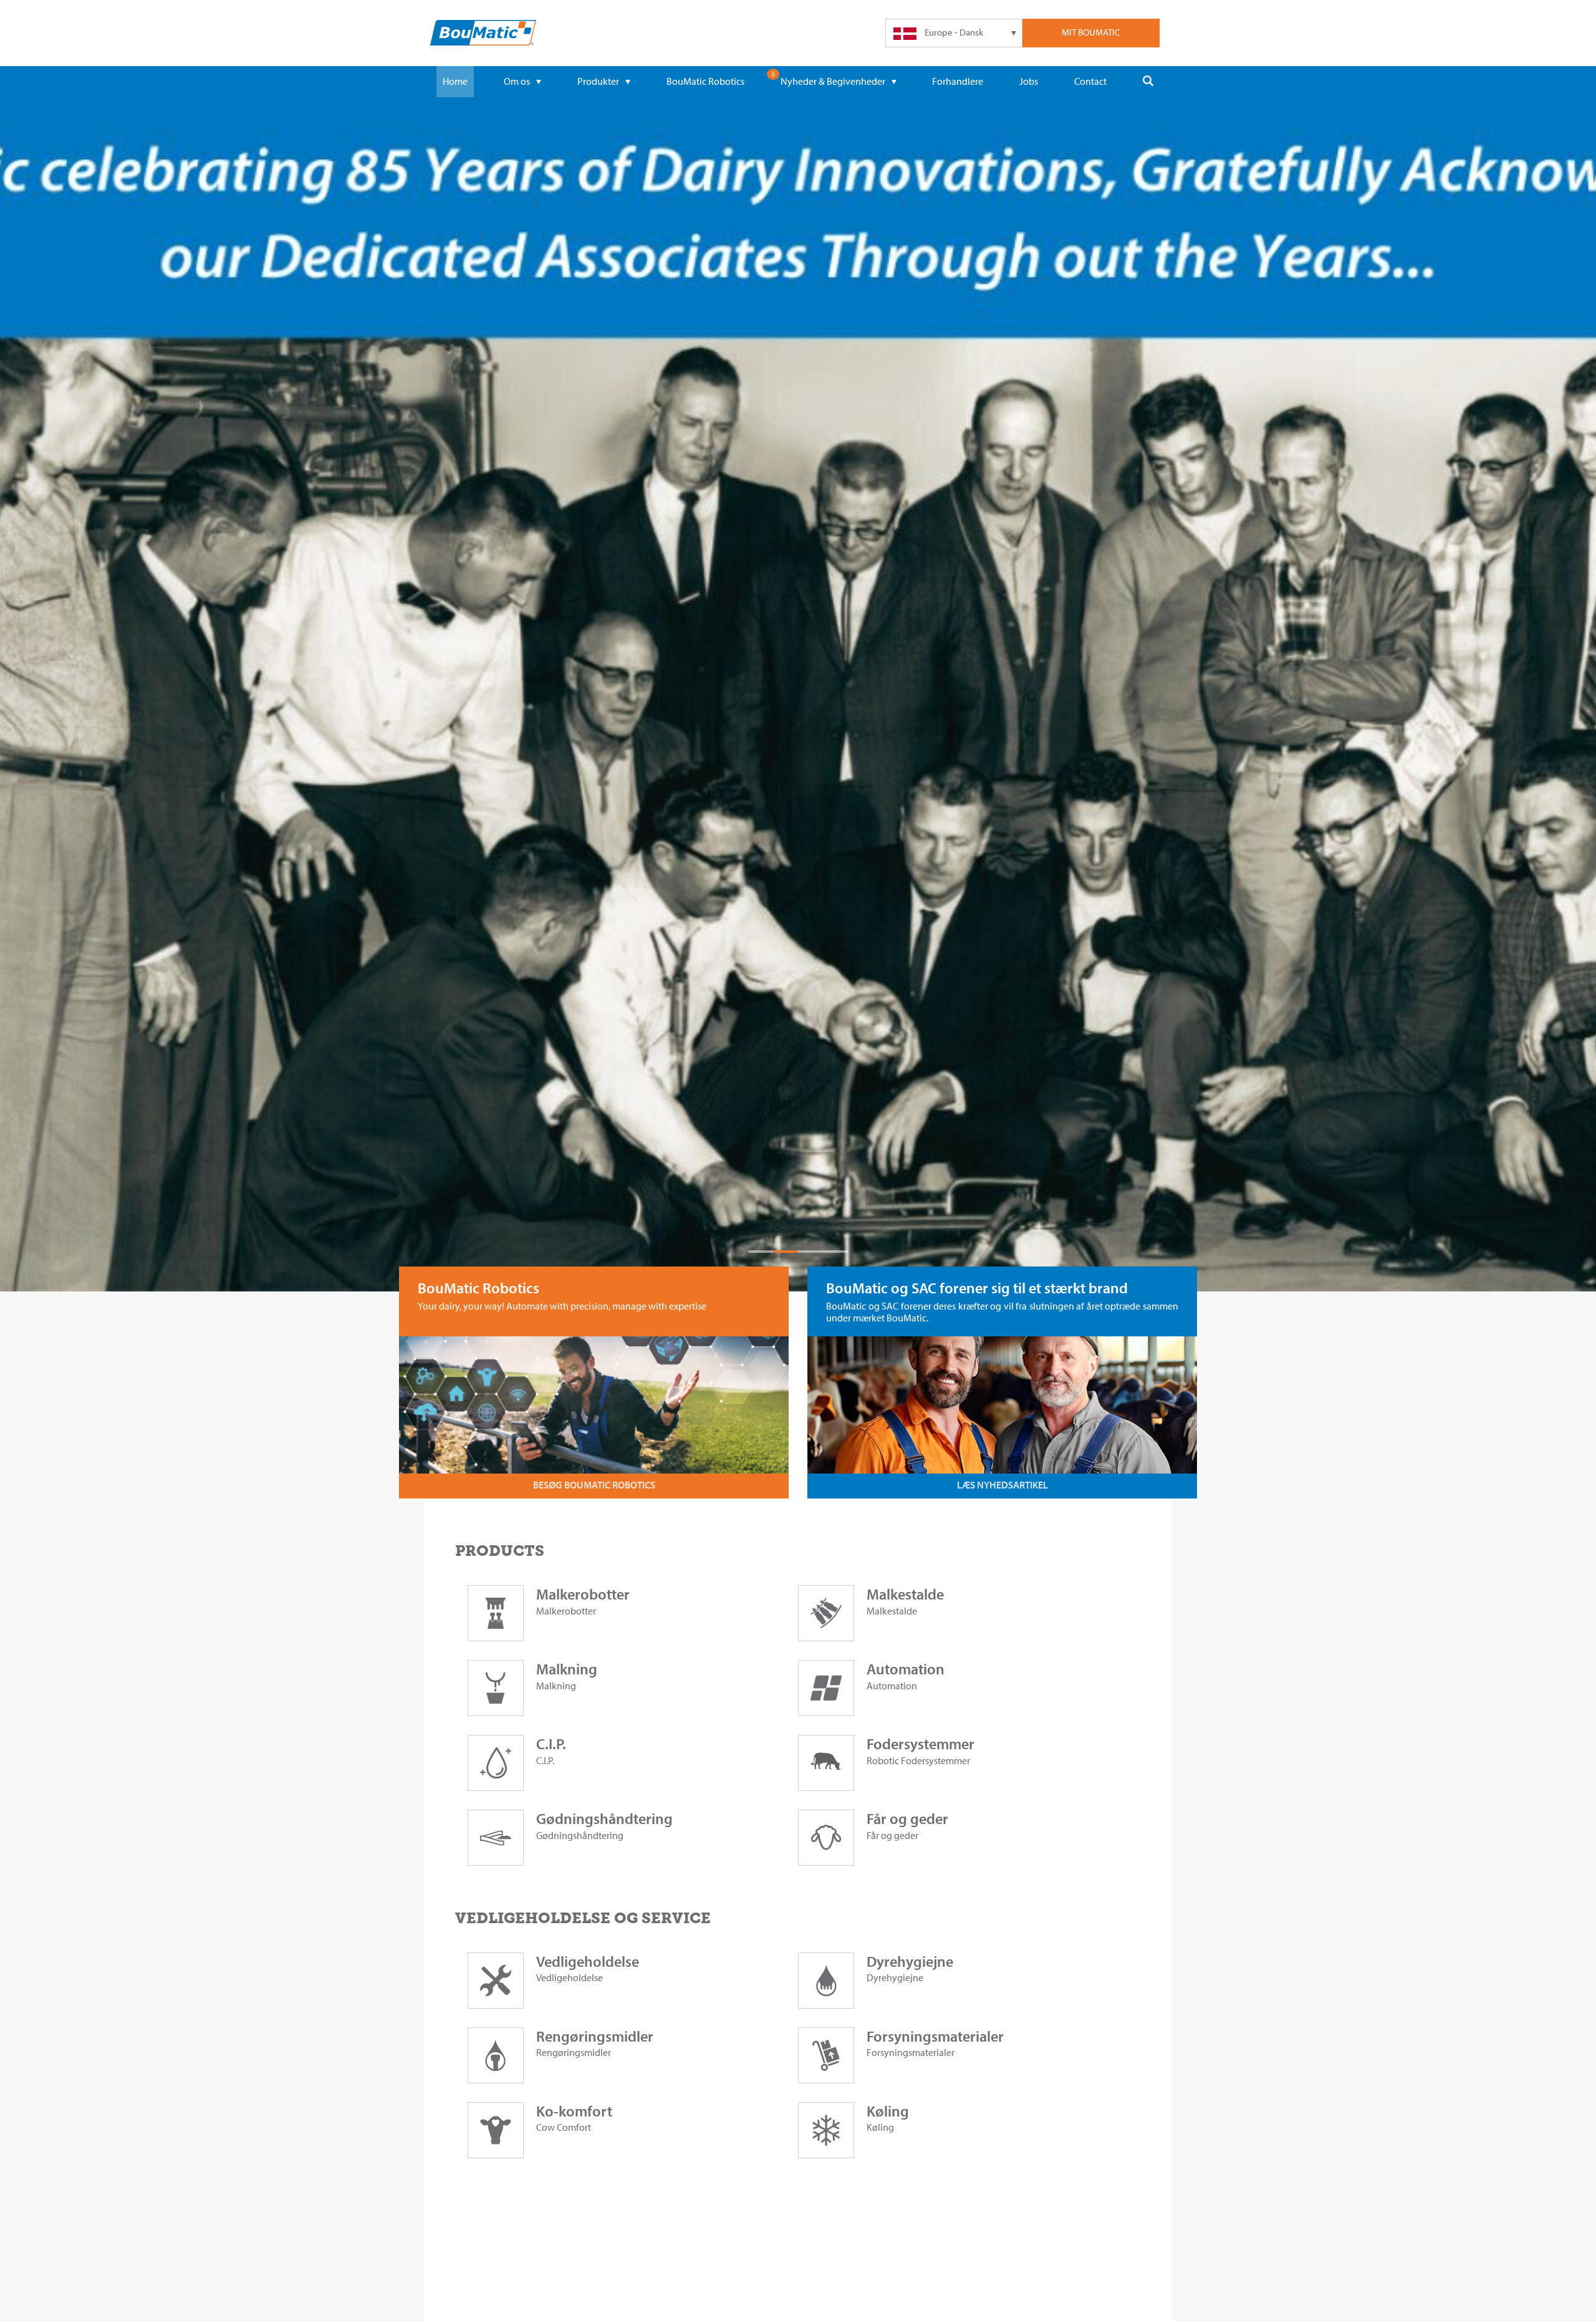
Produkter (598, 81)
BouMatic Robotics (705, 81)
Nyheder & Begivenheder (833, 81)
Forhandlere (958, 81)
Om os (517, 81)
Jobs (1029, 81)
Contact (1090, 81)
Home (455, 81)
